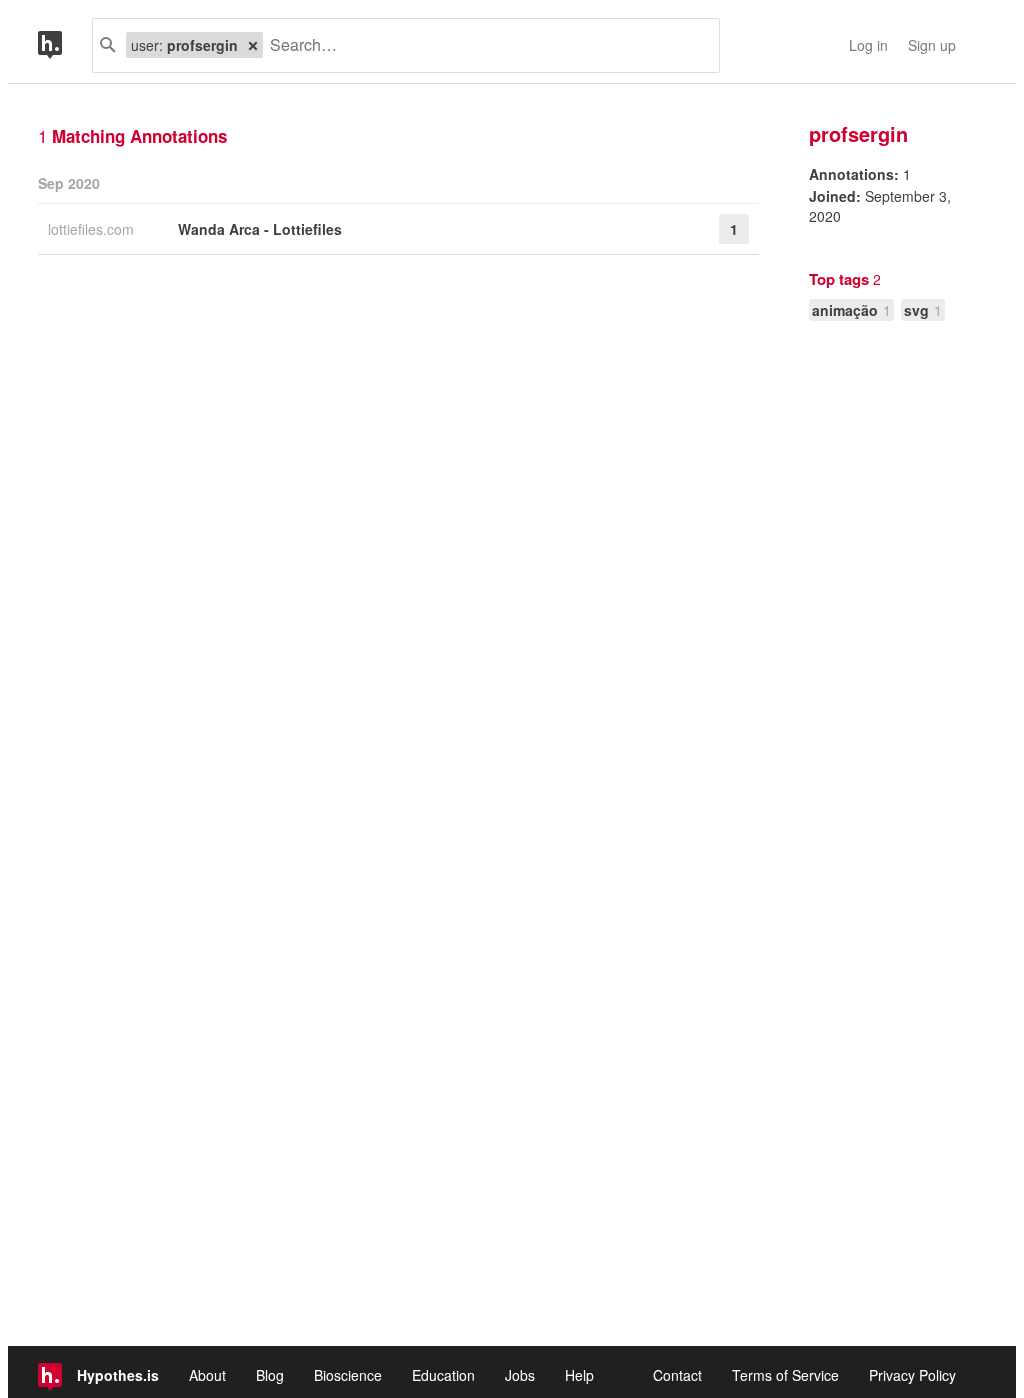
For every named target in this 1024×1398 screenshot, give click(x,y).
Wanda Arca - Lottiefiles (260, 229)
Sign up (932, 45)
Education (443, 1375)
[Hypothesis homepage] (65, 45)
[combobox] (483, 45)
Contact (677, 1375)
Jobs (520, 1375)
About (207, 1375)
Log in (868, 45)
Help (579, 1375)
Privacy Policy (912, 1375)
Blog (270, 1375)
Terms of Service (785, 1375)
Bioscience (348, 1375)
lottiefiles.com (93, 229)
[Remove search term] (253, 45)
